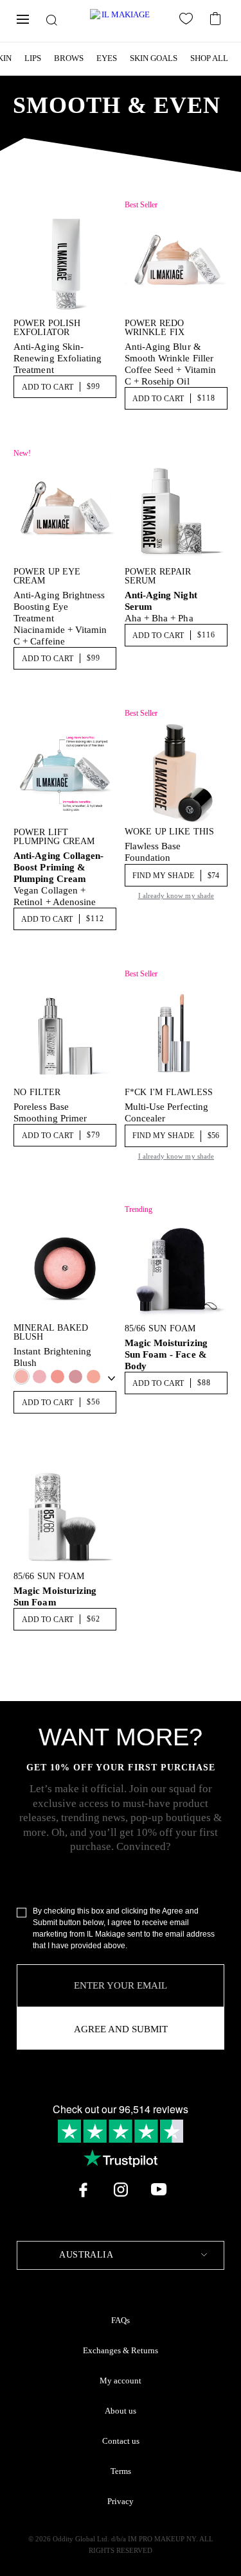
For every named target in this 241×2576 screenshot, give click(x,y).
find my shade (176, 876)
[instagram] (121, 2190)
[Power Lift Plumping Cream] (65, 772)
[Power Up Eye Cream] (65, 512)
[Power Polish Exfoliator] (65, 264)
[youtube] (159, 2190)
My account (121, 2381)
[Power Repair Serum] (176, 512)
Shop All (209, 58)
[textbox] (121, 2255)
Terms (121, 2471)
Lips (33, 58)
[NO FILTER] (65, 1033)
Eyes (107, 58)
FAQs (121, 2321)
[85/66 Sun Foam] (176, 1268)
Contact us (121, 2441)
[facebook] (83, 2190)
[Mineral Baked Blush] (65, 1268)
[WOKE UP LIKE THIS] (176, 772)
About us (121, 2411)
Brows (69, 58)
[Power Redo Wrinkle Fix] (176, 264)
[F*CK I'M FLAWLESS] (176, 1033)
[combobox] (121, 2255)
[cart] (217, 17)
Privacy (121, 2502)
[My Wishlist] (188, 21)
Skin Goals (154, 58)
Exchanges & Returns (121, 2351)
